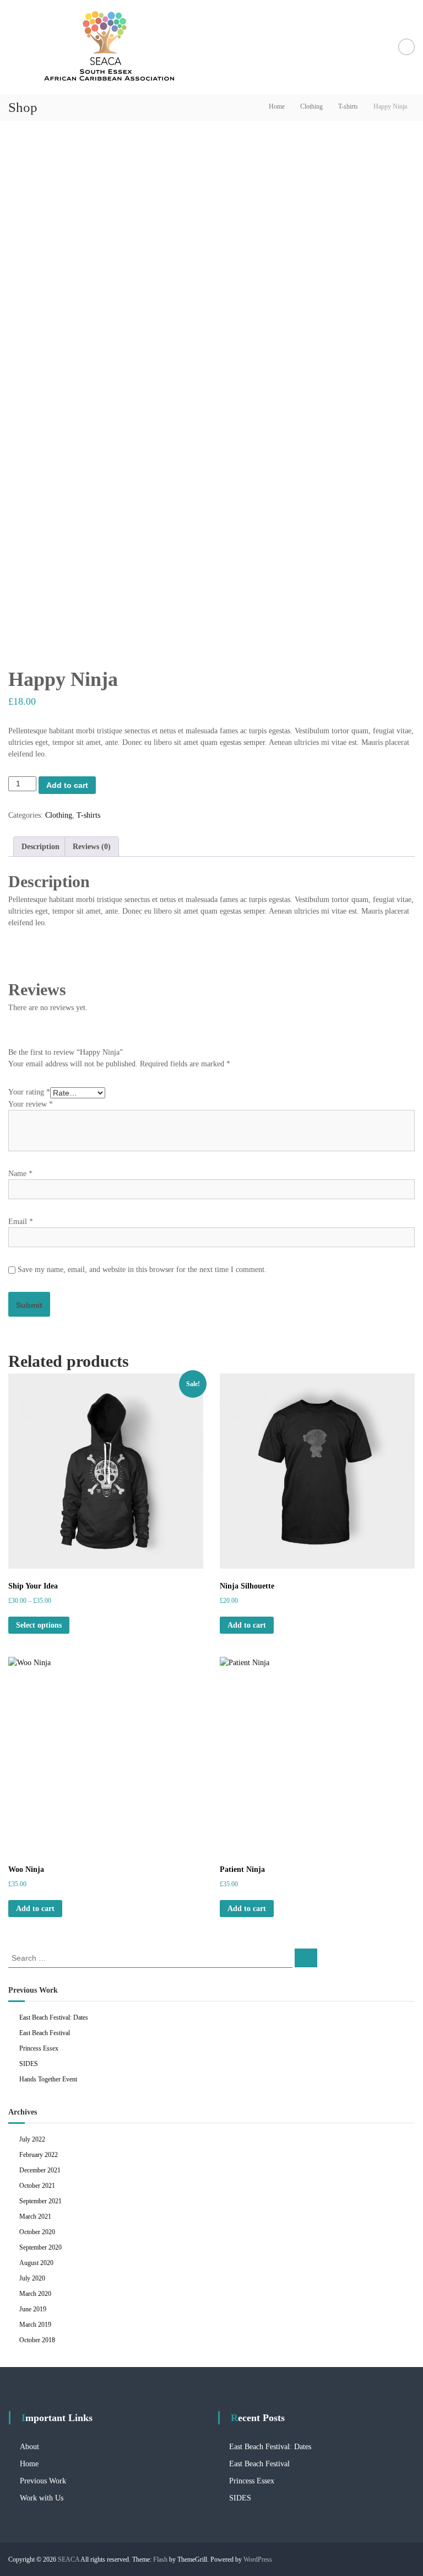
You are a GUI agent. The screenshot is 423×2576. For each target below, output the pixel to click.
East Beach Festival (45, 2033)
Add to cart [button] (247, 1625)
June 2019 (33, 2309)
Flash (160, 2559)
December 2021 (40, 2170)
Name (20, 1174)
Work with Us (42, 2498)
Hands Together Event (48, 2079)
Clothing (311, 106)
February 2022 (39, 2155)
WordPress (258, 2559)
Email (21, 1222)
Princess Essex (39, 2048)
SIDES (29, 2064)
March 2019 (35, 2325)
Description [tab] (40, 847)
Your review (31, 1104)
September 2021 (40, 2201)
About (29, 2447)
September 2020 (40, 2247)
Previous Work (43, 2481)
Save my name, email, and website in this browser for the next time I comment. (142, 1270)
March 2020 (35, 2294)
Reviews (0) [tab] (92, 847)
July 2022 (32, 2139)
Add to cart (67, 785)
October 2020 (37, 2232)
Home (277, 106)
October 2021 (37, 2186)
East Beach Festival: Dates (54, 2017)
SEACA (69, 2559)
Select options (39, 1625)
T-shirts (348, 106)
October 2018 (37, 2340)
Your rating (29, 1092)
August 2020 (36, 2263)
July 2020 (32, 2278)
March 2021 (35, 2217)
